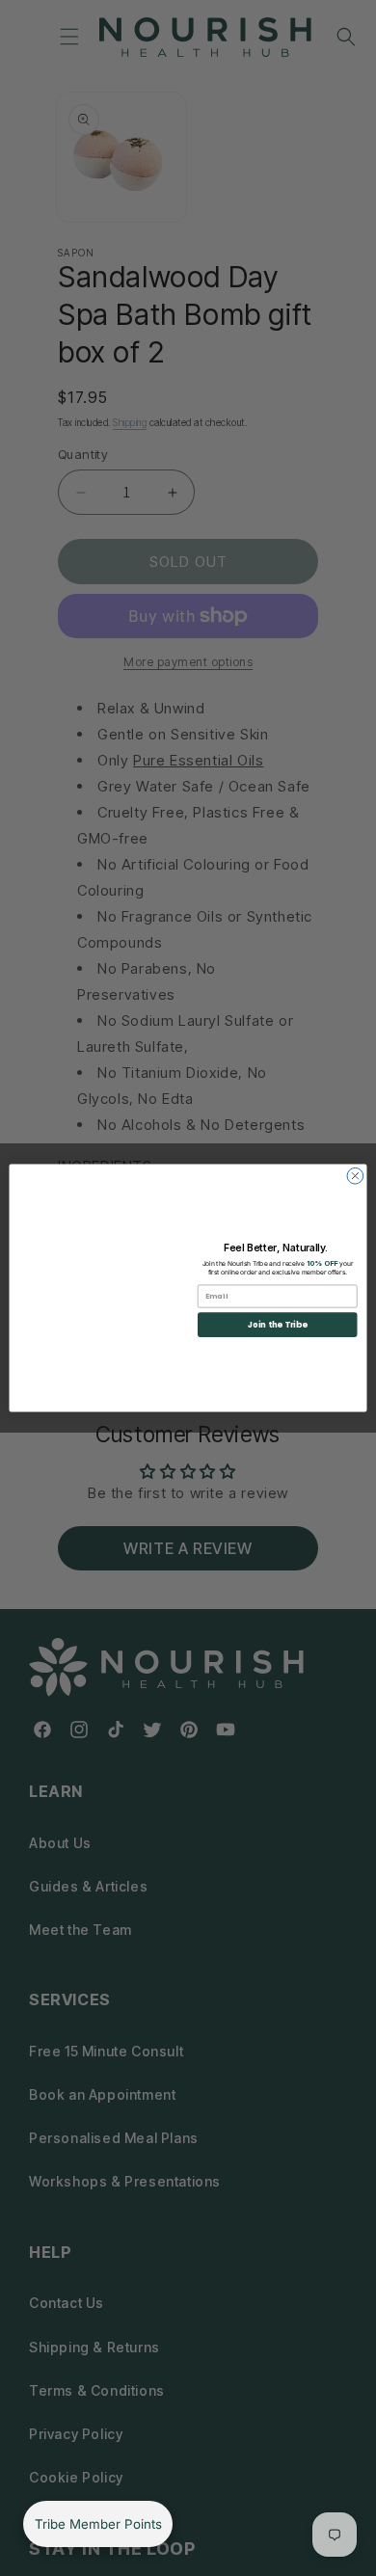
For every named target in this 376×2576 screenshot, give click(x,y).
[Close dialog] (355, 1176)
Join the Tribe (278, 1325)
